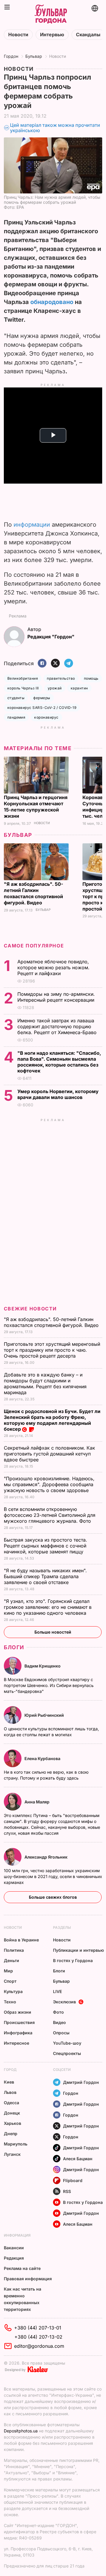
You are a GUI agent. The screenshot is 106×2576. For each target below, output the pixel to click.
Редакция (14, 2258)
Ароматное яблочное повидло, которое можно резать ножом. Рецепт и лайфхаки (53, 967)
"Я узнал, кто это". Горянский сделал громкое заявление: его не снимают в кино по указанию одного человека (48, 1607)
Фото (58, 2012)
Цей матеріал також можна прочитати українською (55, 128)
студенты (16, 698)
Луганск (12, 2154)
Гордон (11, 56)
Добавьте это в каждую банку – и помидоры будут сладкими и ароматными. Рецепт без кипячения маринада (45, 1384)
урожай (55, 688)
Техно (10, 2002)
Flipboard (73, 2180)
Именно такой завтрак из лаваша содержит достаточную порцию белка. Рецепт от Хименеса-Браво (58, 1026)
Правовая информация (28, 2279)
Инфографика (18, 2033)
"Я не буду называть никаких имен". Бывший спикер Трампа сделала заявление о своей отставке (45, 1576)
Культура (13, 1991)
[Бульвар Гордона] (51, 14)
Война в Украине (21, 1940)
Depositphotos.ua (21, 2431)
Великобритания (23, 678)
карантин (79, 688)
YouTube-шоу (67, 2043)
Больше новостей (53, 1632)
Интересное (16, 2043)
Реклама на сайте (22, 2268)
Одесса (11, 2103)
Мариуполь (16, 2144)
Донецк (12, 2113)
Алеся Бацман (78, 2159)
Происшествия (19, 2022)
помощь (91, 678)
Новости (18, 35)
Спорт (10, 1981)
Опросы (61, 2033)
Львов (10, 2092)
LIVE (57, 1991)
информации (32, 525)
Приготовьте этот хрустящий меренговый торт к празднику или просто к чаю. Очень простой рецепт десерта (52, 1350)
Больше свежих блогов (53, 1897)
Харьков (13, 2123)
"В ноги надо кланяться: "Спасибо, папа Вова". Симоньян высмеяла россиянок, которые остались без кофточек (59, 1062)
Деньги (11, 1960)
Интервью (52, 35)
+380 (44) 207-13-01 (38, 2328)
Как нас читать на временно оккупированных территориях (23, 2299)
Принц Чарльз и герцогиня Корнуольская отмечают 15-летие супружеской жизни (36, 807)
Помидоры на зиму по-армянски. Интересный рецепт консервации (57, 997)
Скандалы (88, 35)
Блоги (14, 1647)
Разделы (62, 1927)
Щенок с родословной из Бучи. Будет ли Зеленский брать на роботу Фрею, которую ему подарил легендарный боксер (52, 1420)
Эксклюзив (64, 2002)
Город (10, 2070)
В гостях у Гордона (73, 1960)
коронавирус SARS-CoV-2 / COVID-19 (42, 708)
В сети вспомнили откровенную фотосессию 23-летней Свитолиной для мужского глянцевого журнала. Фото (50, 1515)
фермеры (42, 698)
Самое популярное (34, 946)
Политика (14, 1950)
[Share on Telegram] (69, 664)
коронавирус (46, 717)
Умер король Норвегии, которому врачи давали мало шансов (58, 1094)
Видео (59, 2022)
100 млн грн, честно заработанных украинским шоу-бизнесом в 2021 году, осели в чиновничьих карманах (53, 1876)
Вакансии (14, 2248)
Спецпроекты (67, 2053)
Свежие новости (30, 1309)
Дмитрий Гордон (81, 2082)
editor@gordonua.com (39, 2346)
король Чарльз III (23, 688)
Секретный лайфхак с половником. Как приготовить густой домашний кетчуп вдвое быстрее (49, 1454)
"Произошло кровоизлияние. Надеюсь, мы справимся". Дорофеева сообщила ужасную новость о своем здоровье (49, 1484)
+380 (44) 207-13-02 (38, 2337)
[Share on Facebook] (42, 664)
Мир (8, 1971)
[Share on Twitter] (55, 664)
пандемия (16, 717)
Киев (9, 2082)
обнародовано (52, 302)
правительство (61, 678)
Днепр (11, 2134)
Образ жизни (18, 2012)
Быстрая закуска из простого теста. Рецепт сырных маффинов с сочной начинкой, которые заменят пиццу (45, 1546)
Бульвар (34, 56)
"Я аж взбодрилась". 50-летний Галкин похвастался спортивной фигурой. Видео (33, 893)
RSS (67, 2191)
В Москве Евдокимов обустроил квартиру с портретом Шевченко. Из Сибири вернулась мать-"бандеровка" (49, 1685)
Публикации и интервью (78, 1950)
